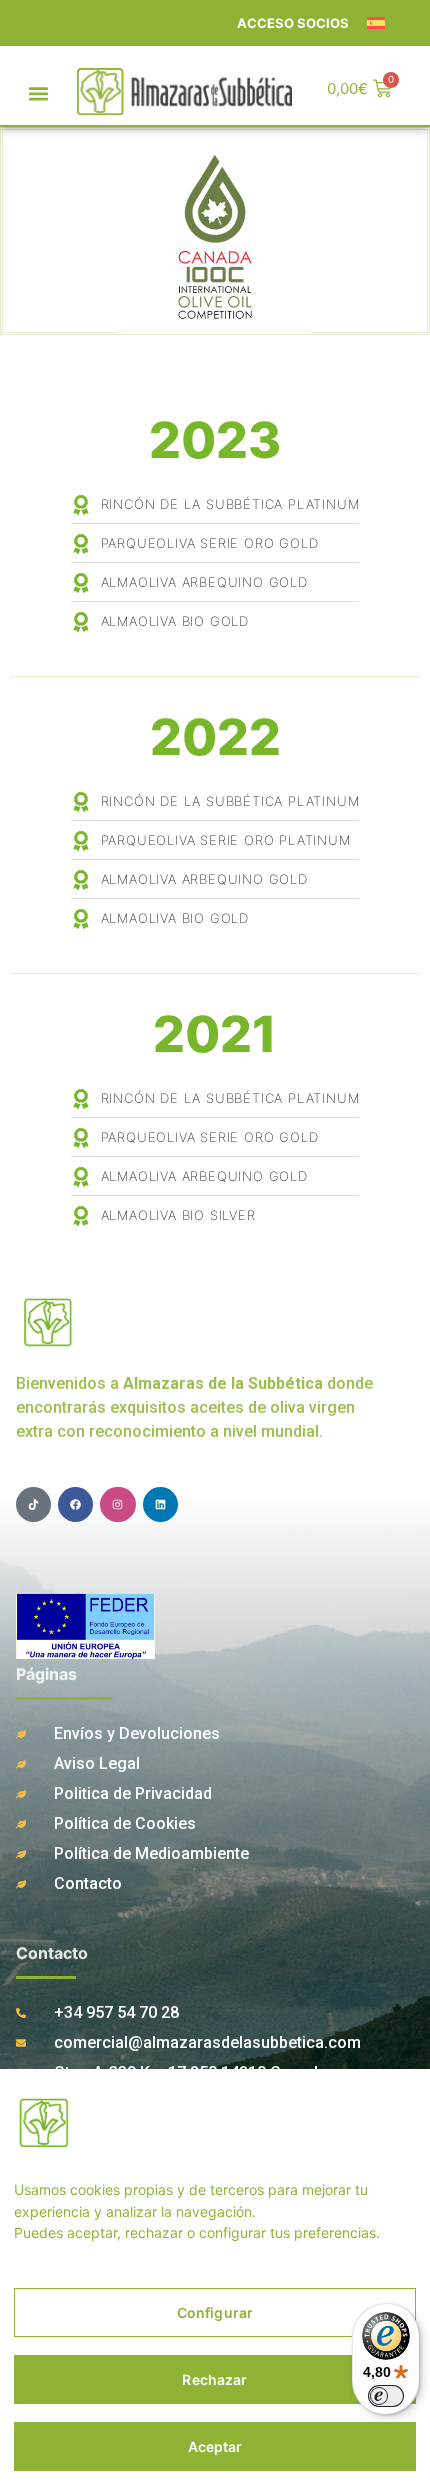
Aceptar (215, 2446)
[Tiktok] (33, 1504)
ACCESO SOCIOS (293, 23)
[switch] (386, 2396)
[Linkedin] (160, 1504)
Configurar (215, 2312)
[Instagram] (117, 1504)
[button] (39, 94)
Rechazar (214, 2379)
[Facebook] (75, 1504)
